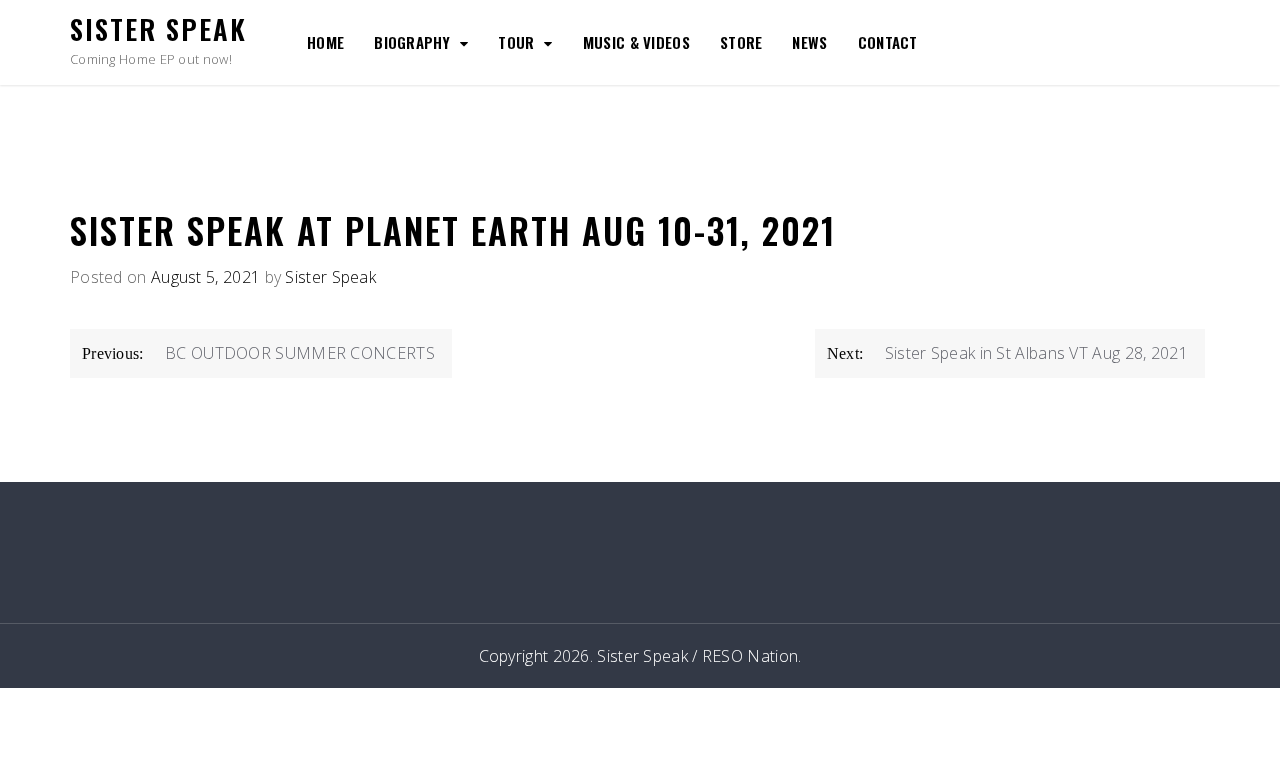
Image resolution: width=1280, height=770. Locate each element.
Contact (888, 42)
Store (741, 42)
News (809, 42)
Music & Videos (636, 42)
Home (325, 42)
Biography (412, 42)
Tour (516, 42)
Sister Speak (158, 29)
